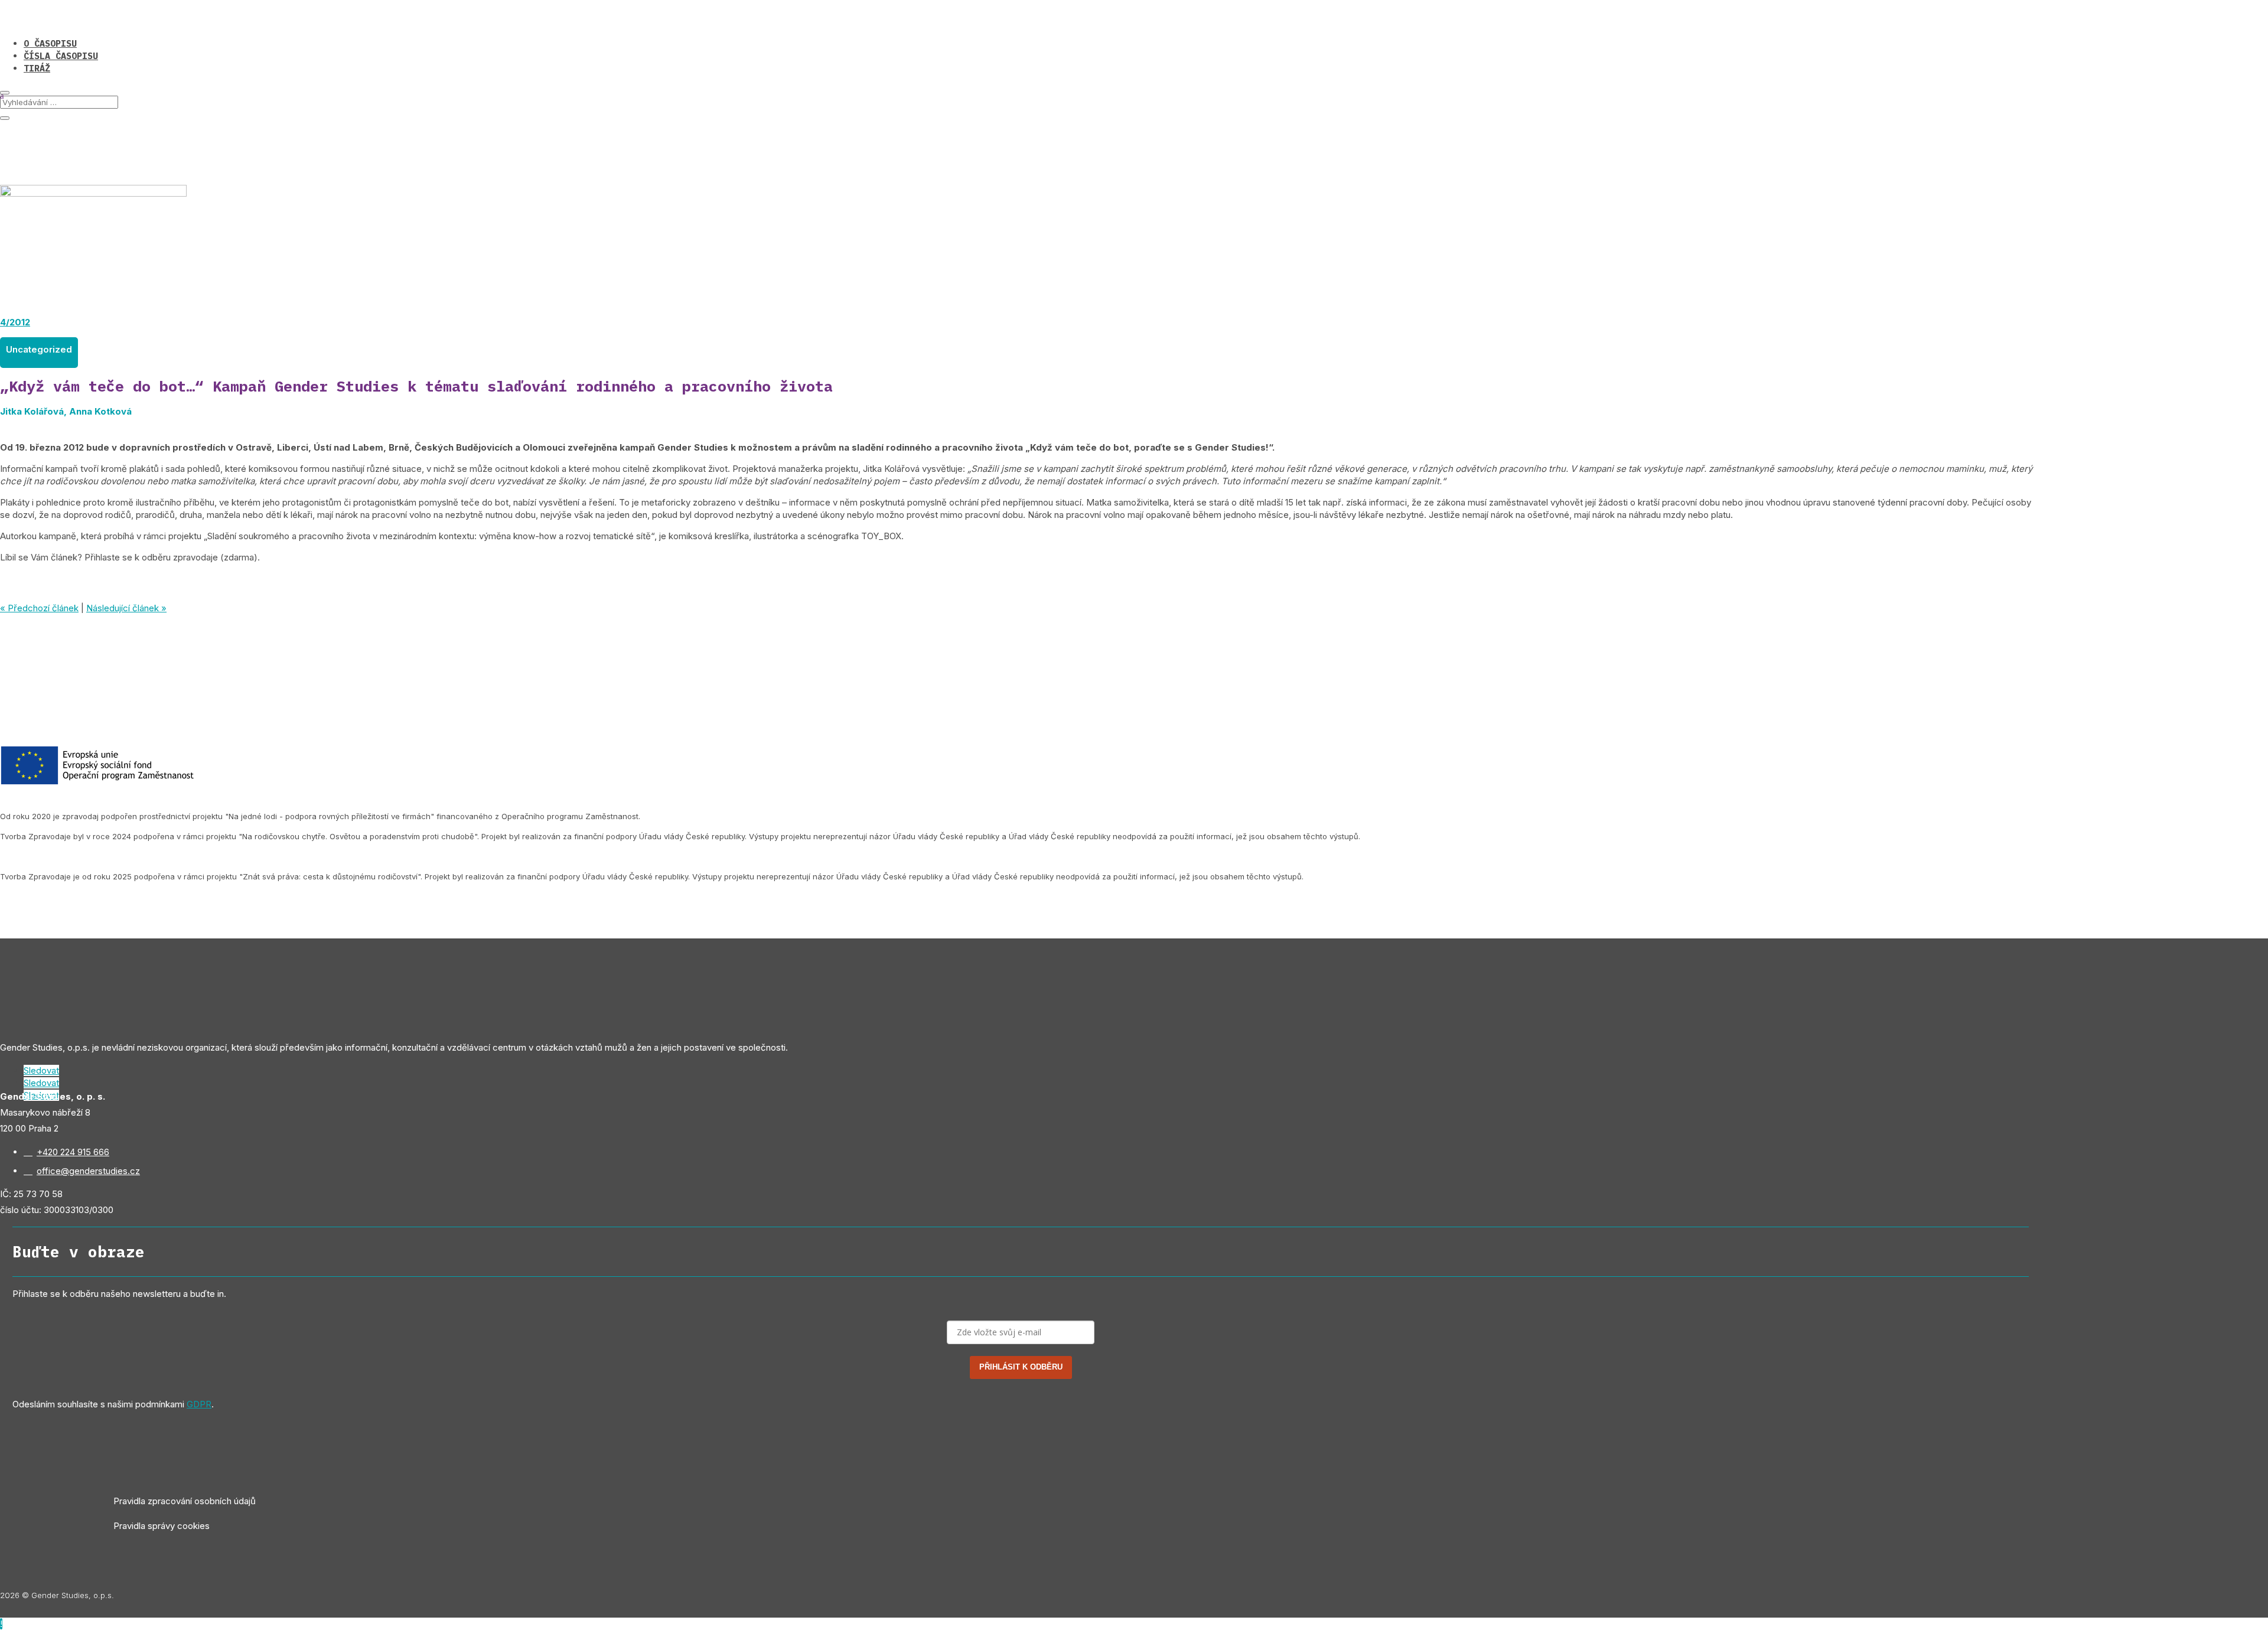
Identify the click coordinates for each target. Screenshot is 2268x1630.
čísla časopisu (61, 56)
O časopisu (50, 43)
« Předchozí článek (39, 608)
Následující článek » (126, 608)
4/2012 (15, 322)
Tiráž (37, 68)
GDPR (199, 1404)
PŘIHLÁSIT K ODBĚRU (1021, 1367)
